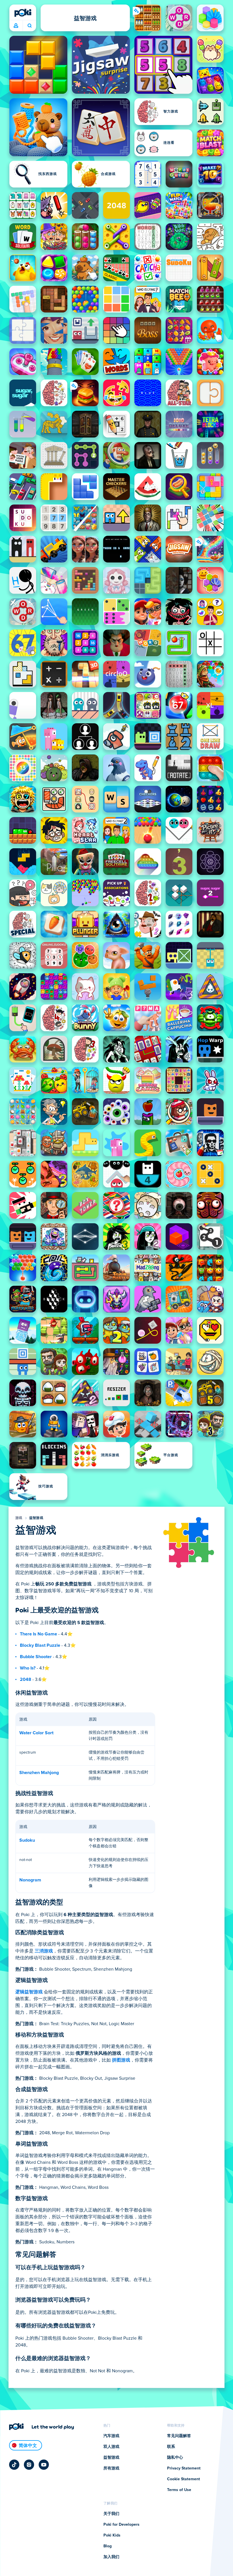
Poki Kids (112, 2535)
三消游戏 (44, 1951)
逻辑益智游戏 (29, 1992)
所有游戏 (111, 2468)
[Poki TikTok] (14, 2465)
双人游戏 (111, 2447)
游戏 (19, 1518)
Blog (108, 2546)
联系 (171, 2447)
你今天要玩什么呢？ (29, 26)
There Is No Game (39, 1634)
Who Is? (28, 1668)
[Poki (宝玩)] (23, 13)
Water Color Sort (36, 1733)
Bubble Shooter (36, 1657)
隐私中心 (175, 2458)
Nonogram (30, 1880)
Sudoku (27, 1840)
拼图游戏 (121, 2060)
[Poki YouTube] (44, 2465)
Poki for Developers (121, 2525)
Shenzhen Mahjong (39, 1773)
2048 (26, 1679)
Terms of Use (179, 2490)
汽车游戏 (111, 2436)
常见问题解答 (179, 2436)
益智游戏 (36, 1518)
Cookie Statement (184, 2479)
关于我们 (111, 2514)
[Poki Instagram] (29, 2465)
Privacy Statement (184, 2468)
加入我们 (111, 2557)
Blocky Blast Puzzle (40, 1645)
